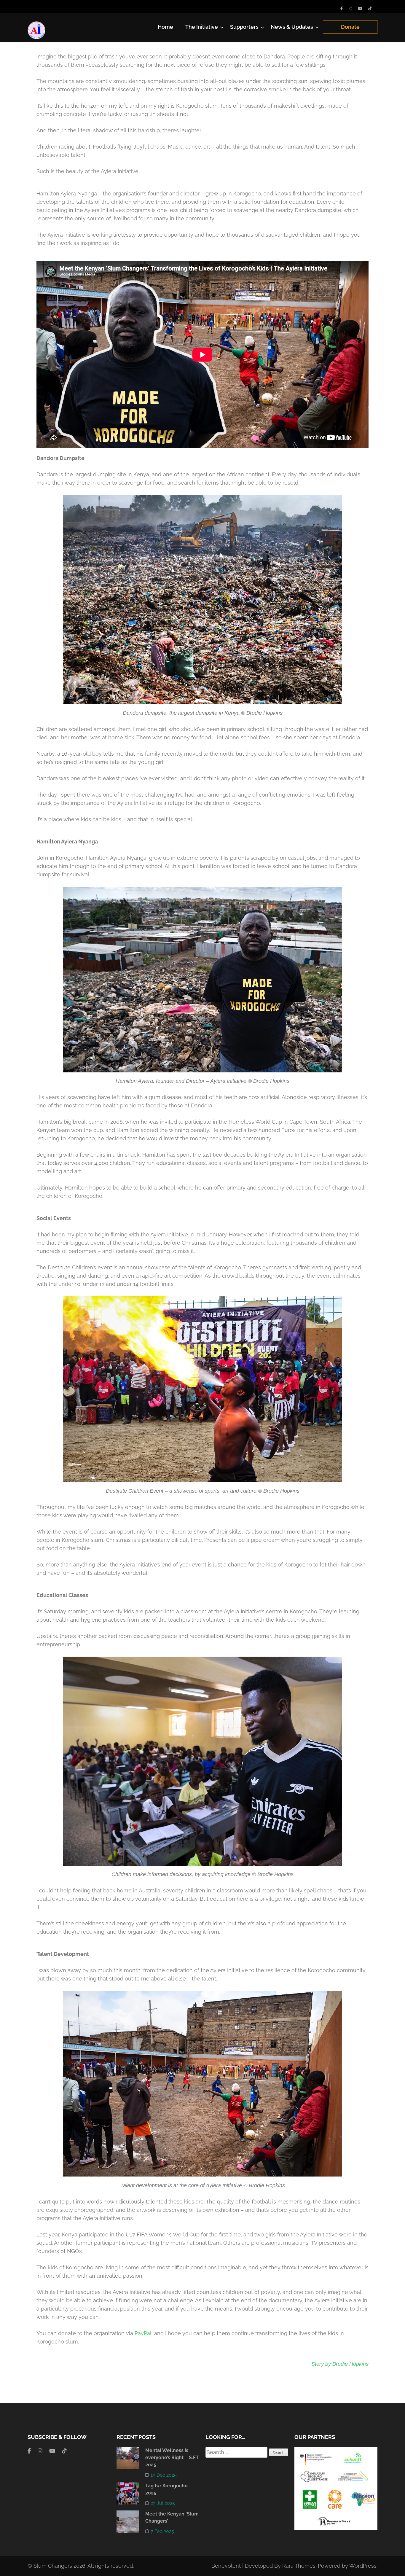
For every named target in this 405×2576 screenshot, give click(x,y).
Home (165, 27)
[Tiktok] (370, 8)
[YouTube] (360, 8)
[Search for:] (237, 2452)
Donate (350, 27)
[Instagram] (350, 8)
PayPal (143, 2333)
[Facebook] (342, 8)
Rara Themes (299, 2566)
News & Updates (292, 27)
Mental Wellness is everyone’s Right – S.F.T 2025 (172, 2458)
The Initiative (202, 27)
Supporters (244, 27)
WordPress (363, 2566)
